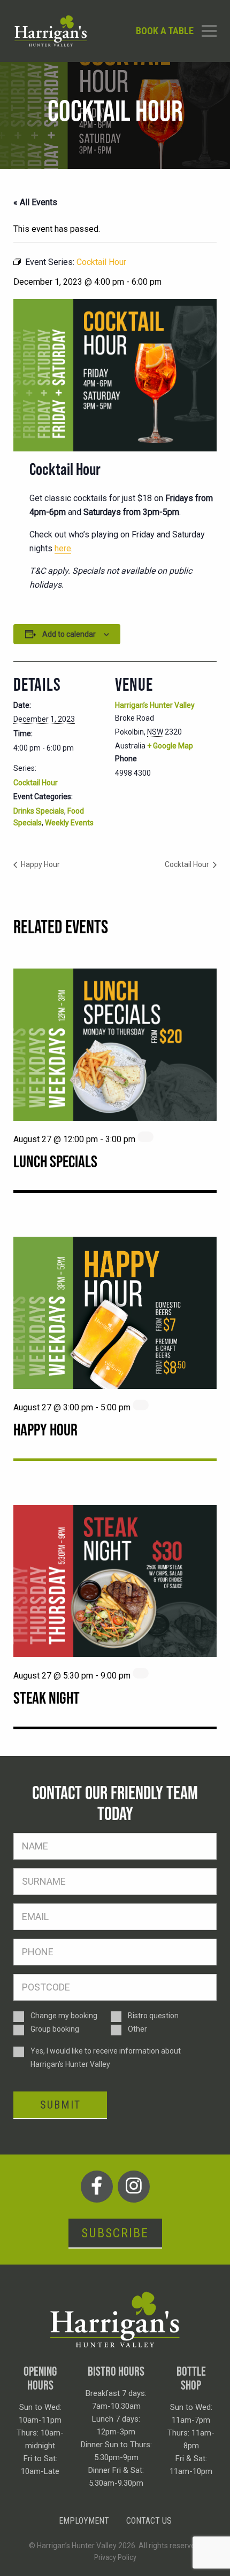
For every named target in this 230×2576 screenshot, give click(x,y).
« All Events (35, 202)
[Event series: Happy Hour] (141, 1405)
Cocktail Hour (36, 783)
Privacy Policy (115, 2557)
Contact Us (149, 2521)
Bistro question (153, 2016)
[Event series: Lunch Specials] (145, 1137)
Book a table (165, 31)
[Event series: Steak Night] (141, 1673)
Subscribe (115, 2233)
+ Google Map (170, 746)
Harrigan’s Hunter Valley (155, 705)
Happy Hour (40, 864)
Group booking (55, 2029)
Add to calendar (69, 634)
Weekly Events (69, 823)
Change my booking (64, 2016)
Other (137, 2029)
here (63, 548)
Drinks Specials (39, 811)
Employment (84, 2521)
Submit (60, 2105)
